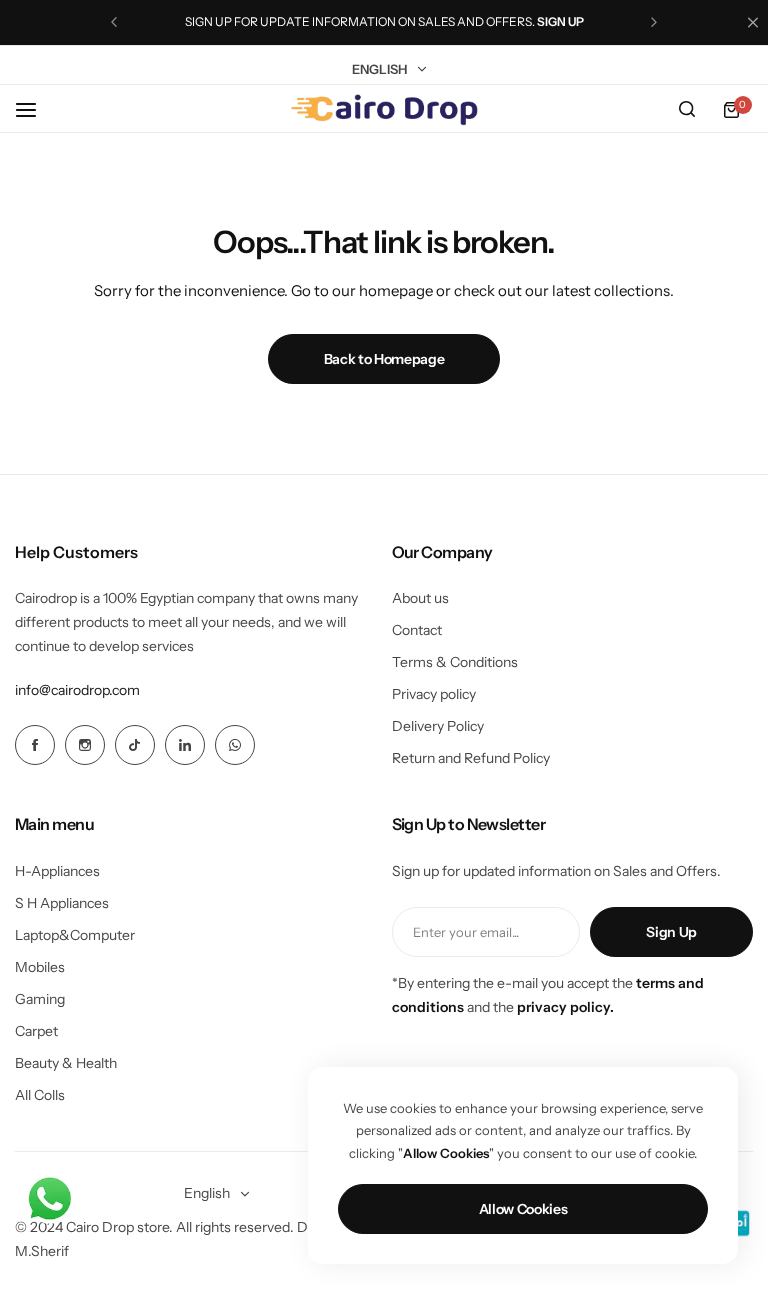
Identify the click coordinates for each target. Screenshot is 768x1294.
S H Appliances (62, 903)
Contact (417, 630)
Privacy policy (434, 694)
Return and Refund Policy (471, 758)
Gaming (40, 999)
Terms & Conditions (455, 662)
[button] (114, 22)
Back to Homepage (384, 359)
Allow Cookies (523, 1209)
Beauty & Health (66, 1063)
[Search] (687, 110)
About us (420, 598)
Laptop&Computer (75, 935)
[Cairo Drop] (384, 110)
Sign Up (671, 932)
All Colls (40, 1095)
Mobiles (40, 967)
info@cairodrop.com (77, 690)
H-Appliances (57, 871)
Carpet (36, 1031)
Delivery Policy (438, 726)
